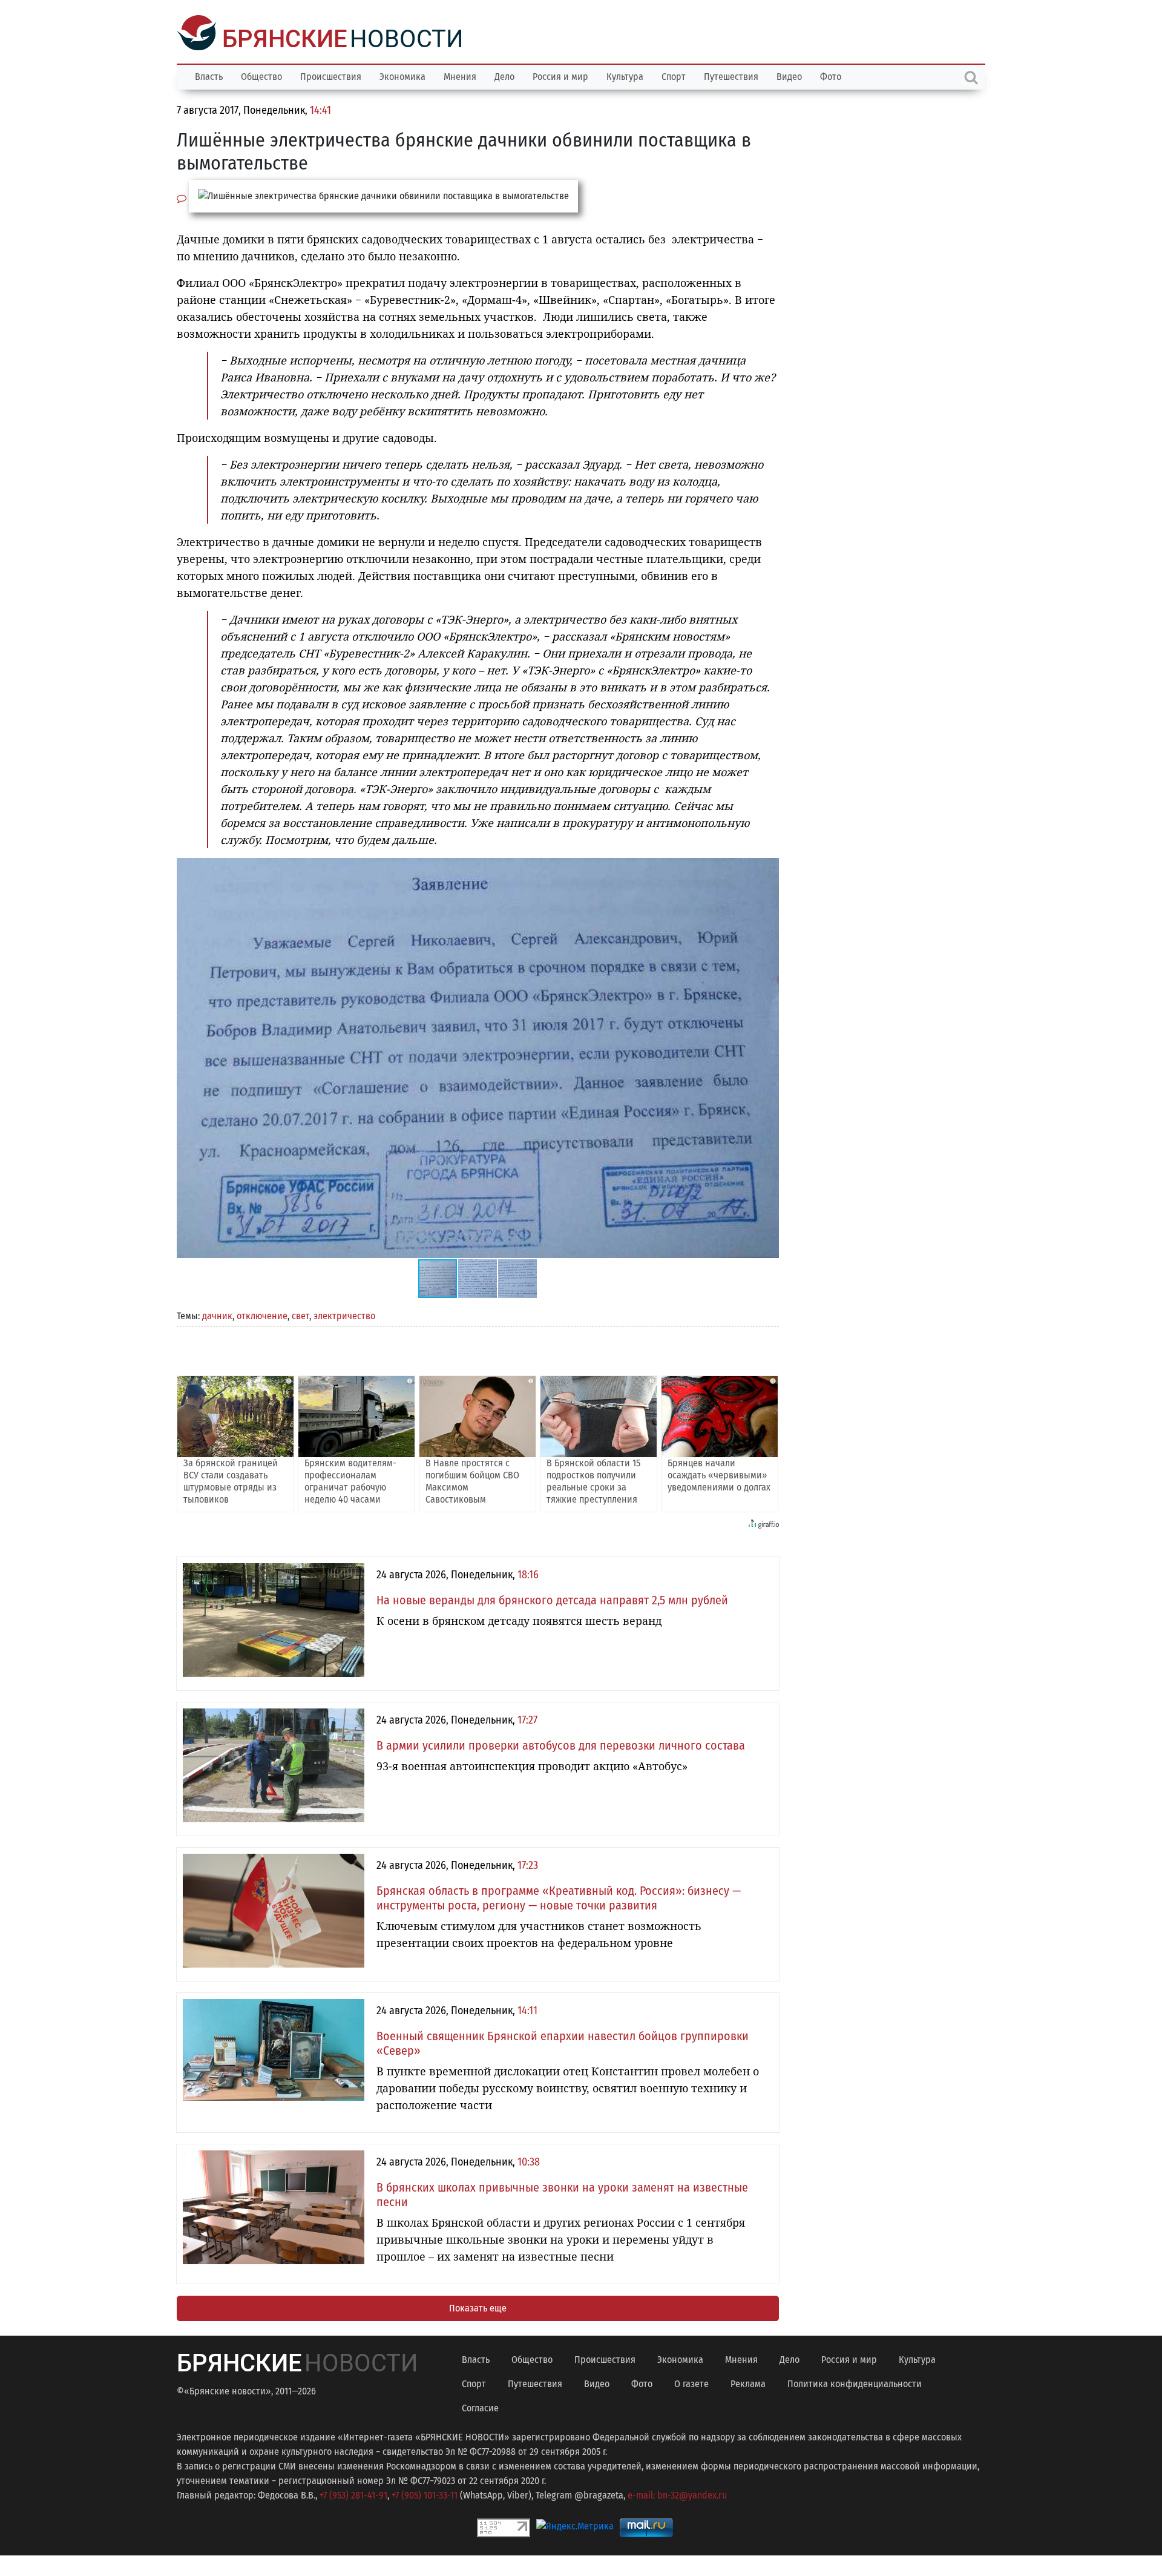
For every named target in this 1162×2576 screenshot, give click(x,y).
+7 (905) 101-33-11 (425, 2494)
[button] (768, 868)
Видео (789, 75)
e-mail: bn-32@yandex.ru (677, 2494)
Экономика (402, 75)
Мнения (460, 75)
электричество (344, 1315)
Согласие (480, 2407)
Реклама (748, 2383)
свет (300, 1315)
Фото (831, 75)
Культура (625, 75)
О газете (691, 2383)
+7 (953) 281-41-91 (353, 2494)
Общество (261, 75)
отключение (262, 1315)
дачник (217, 1315)
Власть (209, 75)
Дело (504, 75)
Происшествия (331, 75)
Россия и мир (560, 75)
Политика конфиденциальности (855, 2383)
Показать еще (478, 2307)
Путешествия (731, 75)
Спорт (674, 75)
